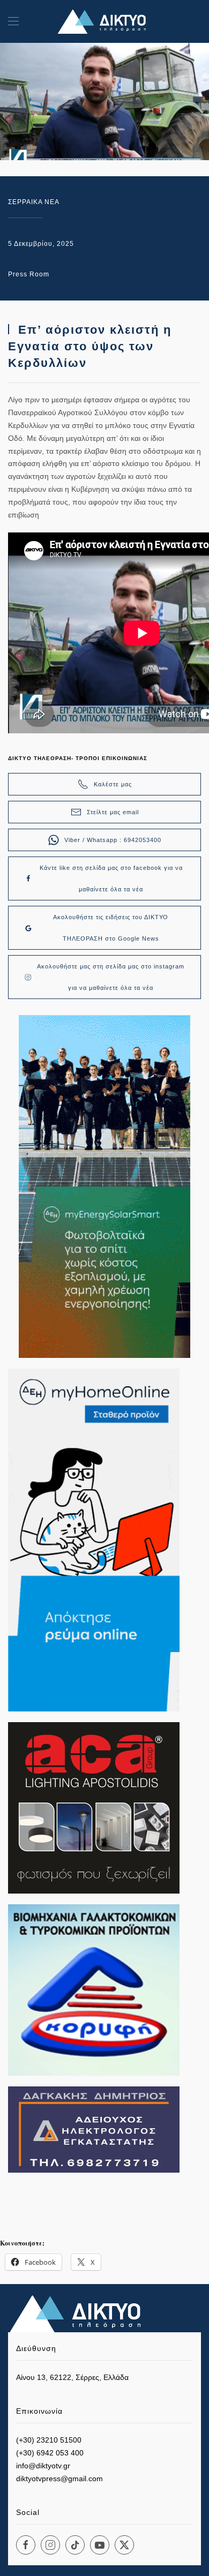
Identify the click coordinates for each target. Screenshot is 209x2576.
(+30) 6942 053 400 (50, 2453)
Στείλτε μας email (113, 812)
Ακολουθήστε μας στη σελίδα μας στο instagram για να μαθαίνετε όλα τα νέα (111, 977)
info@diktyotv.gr (43, 2466)
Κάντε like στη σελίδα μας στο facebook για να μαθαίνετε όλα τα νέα (111, 878)
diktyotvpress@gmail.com (59, 2479)
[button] (13, 21)
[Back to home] (104, 21)
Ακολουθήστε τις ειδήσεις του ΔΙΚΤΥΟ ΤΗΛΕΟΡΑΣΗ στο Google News (111, 928)
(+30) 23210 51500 (49, 2440)
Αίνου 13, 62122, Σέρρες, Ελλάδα (72, 2377)
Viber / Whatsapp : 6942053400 (113, 840)
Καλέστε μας (113, 784)
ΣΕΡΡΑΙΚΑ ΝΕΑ (34, 202)
